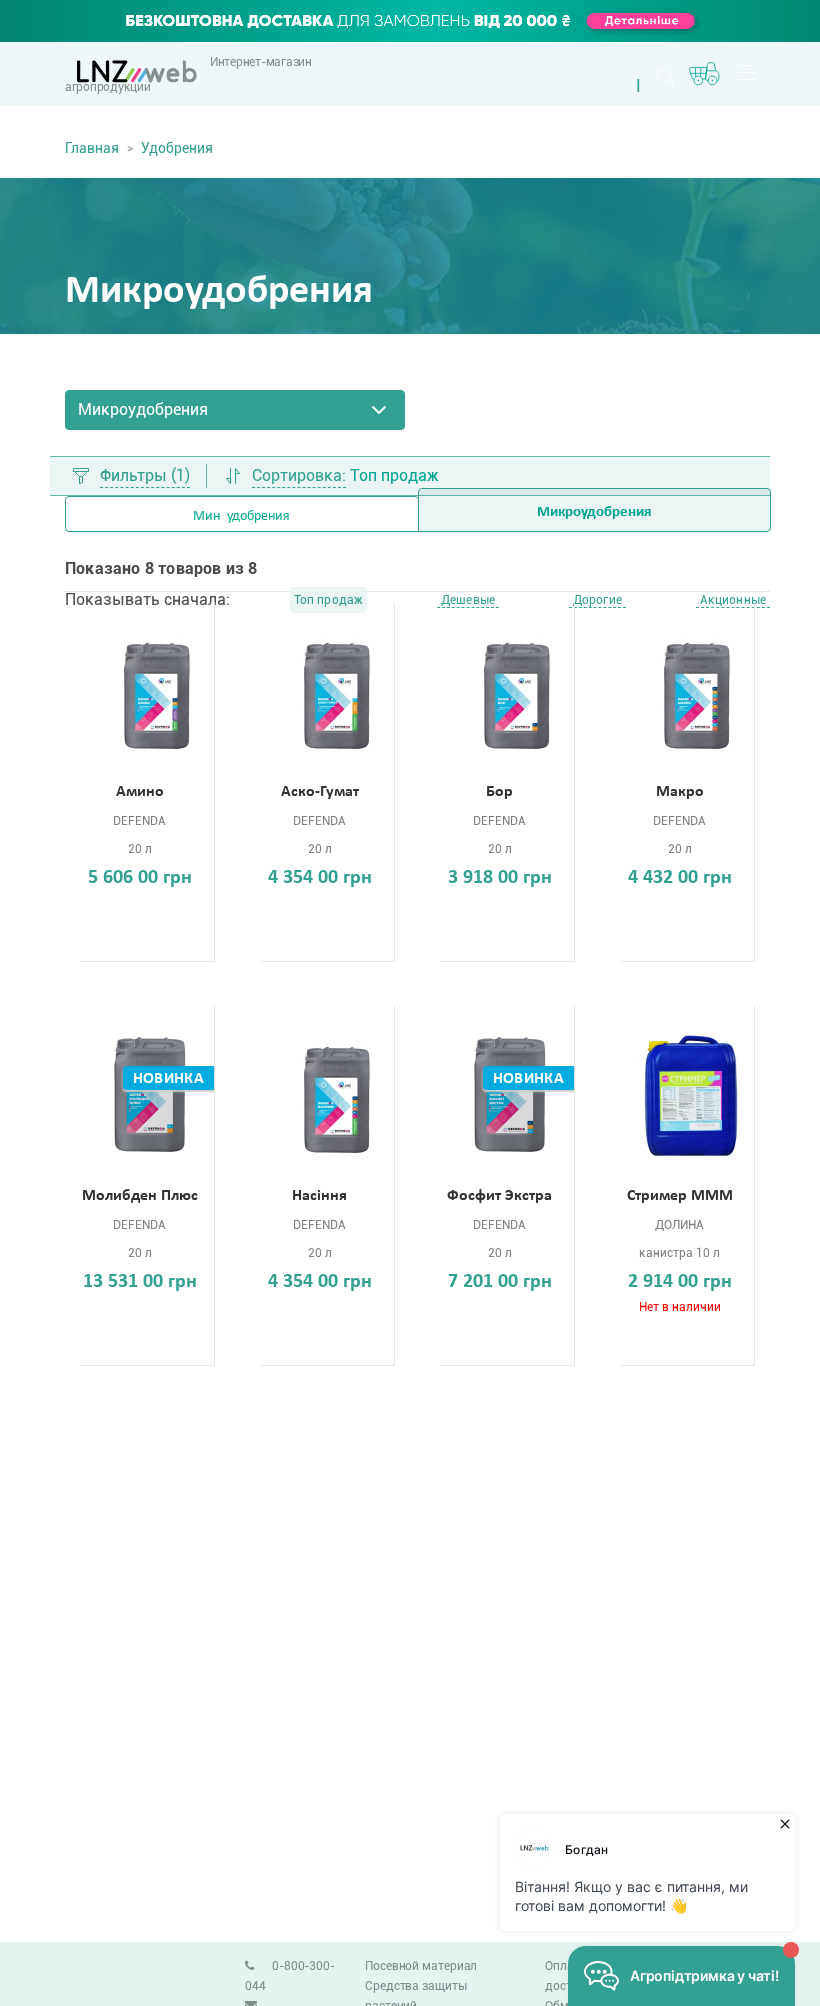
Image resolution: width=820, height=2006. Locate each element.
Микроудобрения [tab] (594, 512)
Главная (92, 148)
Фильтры (145, 476)
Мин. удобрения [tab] (241, 516)
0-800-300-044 (290, 1976)
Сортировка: (299, 476)
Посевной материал (421, 1966)
